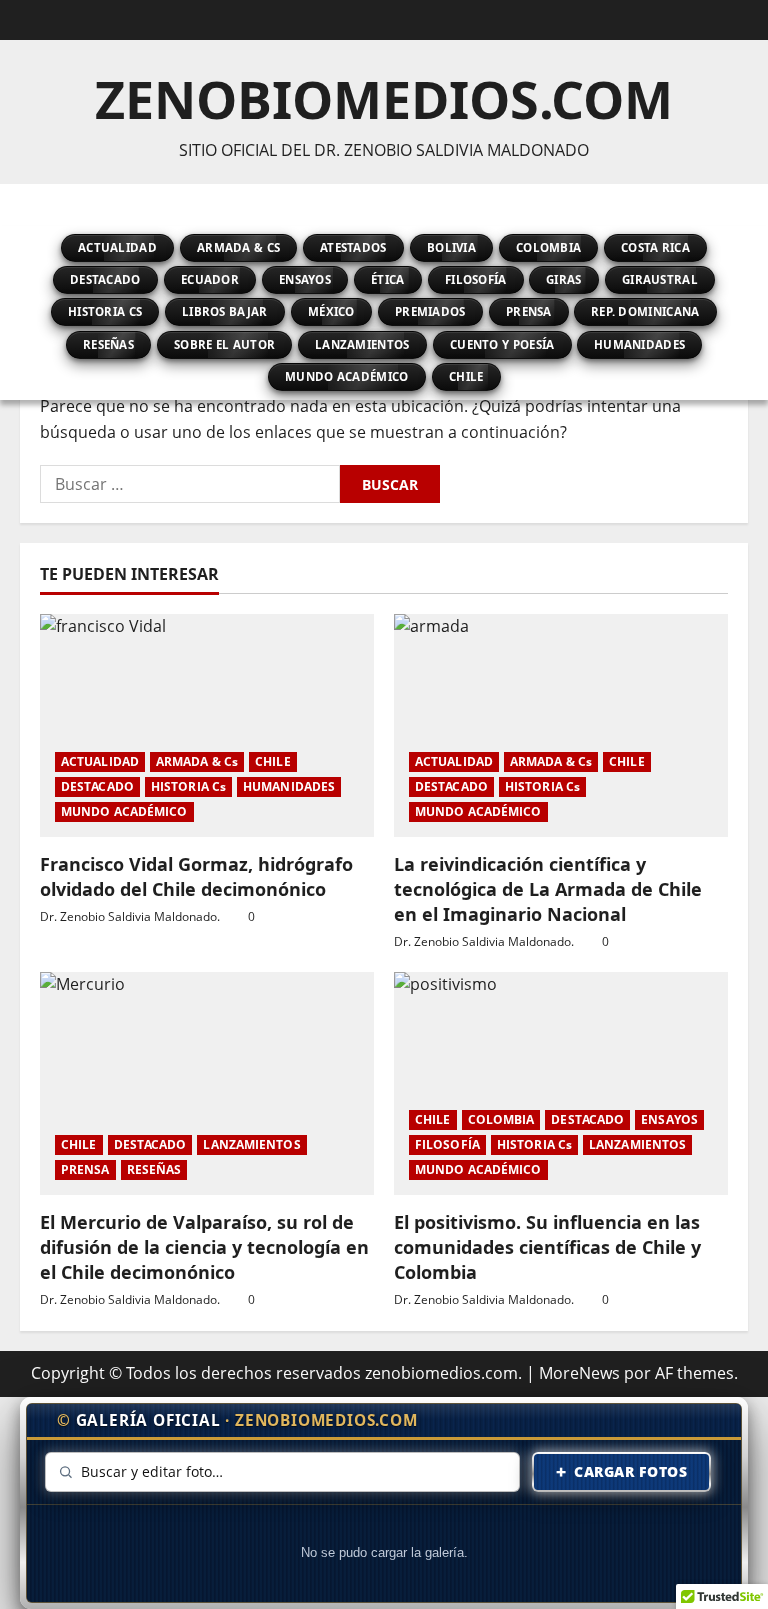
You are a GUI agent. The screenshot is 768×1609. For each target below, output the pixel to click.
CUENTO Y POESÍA (502, 344)
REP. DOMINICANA (645, 311)
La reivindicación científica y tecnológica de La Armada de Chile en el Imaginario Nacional (548, 888)
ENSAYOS (305, 279)
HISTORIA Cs (105, 311)
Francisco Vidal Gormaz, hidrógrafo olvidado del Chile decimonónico (196, 875)
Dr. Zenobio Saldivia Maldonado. (130, 916)
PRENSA (529, 311)
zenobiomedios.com (384, 98)
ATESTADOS (353, 247)
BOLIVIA (451, 247)
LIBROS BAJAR (225, 311)
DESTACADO (105, 279)
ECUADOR (210, 279)
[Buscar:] (190, 484)
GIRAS (564, 279)
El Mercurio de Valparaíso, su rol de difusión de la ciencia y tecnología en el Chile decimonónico (204, 1247)
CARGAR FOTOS (622, 1472)
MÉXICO (331, 311)
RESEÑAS (108, 344)
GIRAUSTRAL (660, 279)
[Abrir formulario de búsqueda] (742, 205)
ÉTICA (388, 279)
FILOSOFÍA (476, 279)
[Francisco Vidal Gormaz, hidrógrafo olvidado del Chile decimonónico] (207, 725)
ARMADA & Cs (238, 247)
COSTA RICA (655, 247)
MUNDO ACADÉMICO (347, 376)
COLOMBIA (548, 247)
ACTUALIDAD (117, 247)
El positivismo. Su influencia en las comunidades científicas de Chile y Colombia (547, 1247)
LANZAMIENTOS (362, 344)
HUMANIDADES (639, 344)
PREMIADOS (430, 311)
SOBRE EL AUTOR (224, 344)
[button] (41, 205)
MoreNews (579, 1373)
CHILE (466, 376)
